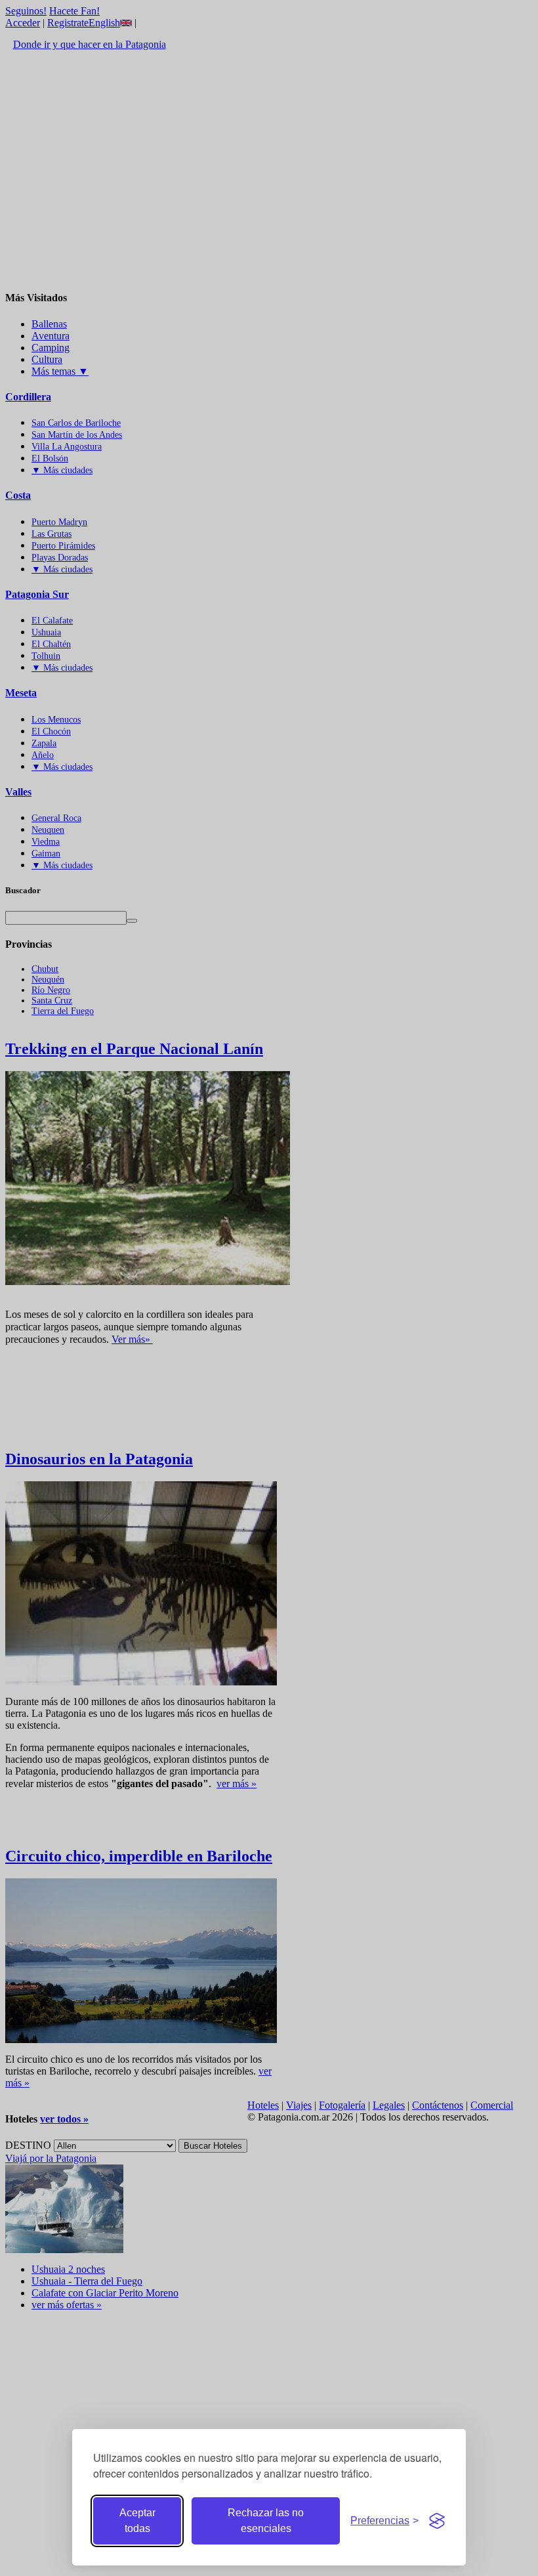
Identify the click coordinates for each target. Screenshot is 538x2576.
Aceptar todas (137, 2521)
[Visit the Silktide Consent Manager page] (437, 2521)
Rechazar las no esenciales (266, 2521)
